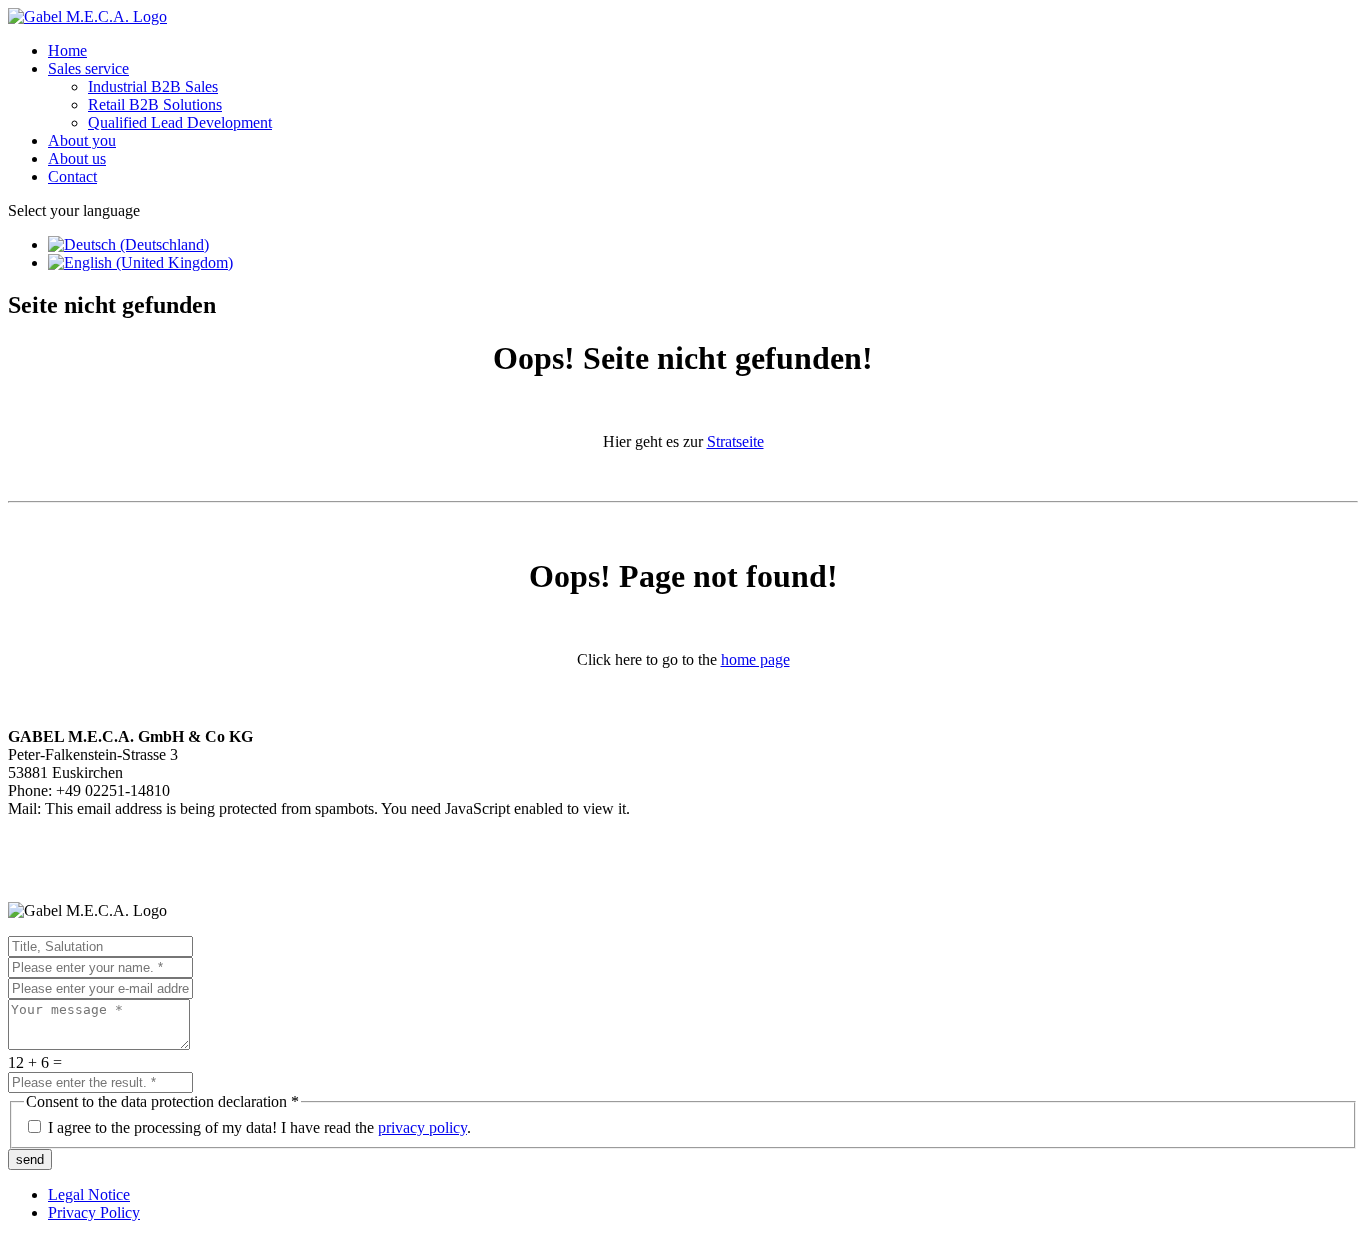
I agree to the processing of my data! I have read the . (259, 1127)
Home (67, 50)
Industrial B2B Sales (153, 86)
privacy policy (422, 1127)
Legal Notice (89, 1194)
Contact (72, 176)
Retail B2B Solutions (155, 104)
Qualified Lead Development (180, 122)
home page (755, 659)
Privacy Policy (94, 1212)
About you (82, 140)
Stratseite (735, 441)
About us (77, 158)
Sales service (88, 68)
